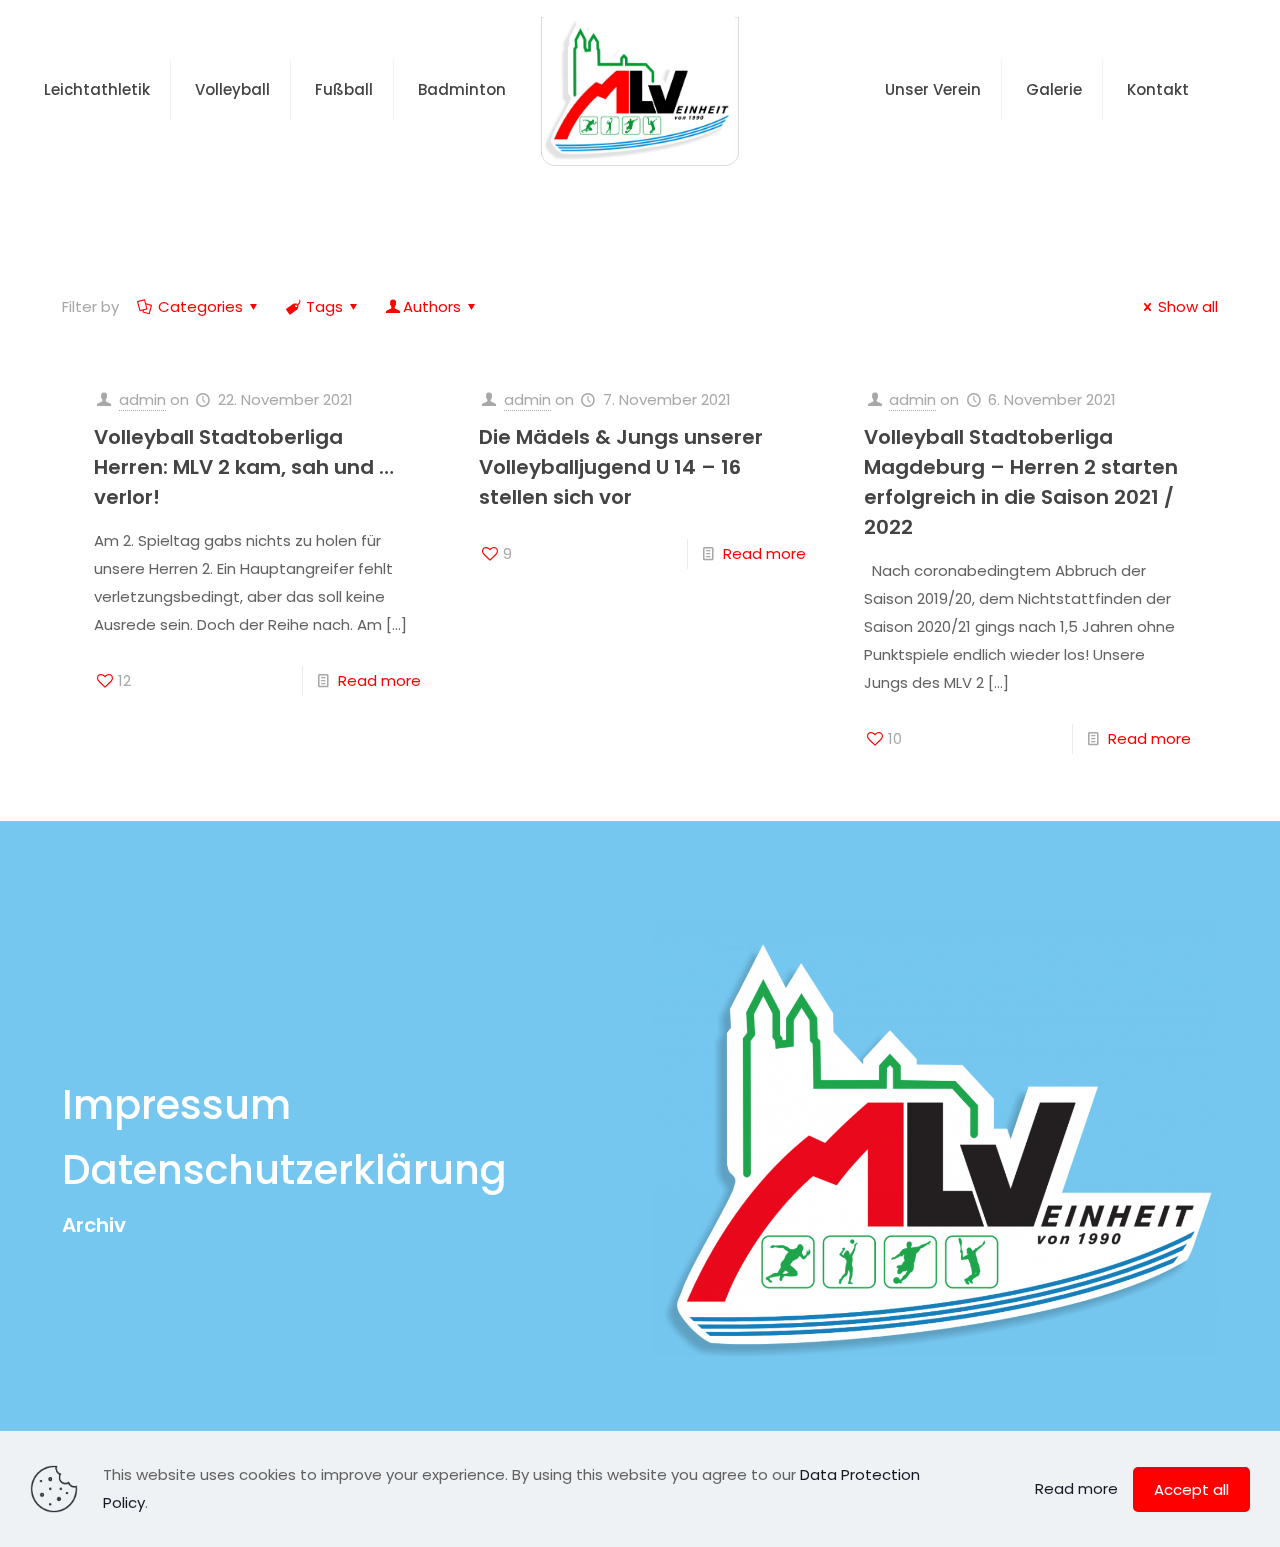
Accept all (1191, 1489)
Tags (324, 306)
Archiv (94, 1225)
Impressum (176, 1105)
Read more (379, 680)
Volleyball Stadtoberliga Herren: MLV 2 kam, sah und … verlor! (244, 467)
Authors (432, 306)
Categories (200, 306)
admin (142, 399)
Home (602, 203)
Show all (1188, 306)
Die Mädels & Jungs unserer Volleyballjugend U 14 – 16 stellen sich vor (621, 467)
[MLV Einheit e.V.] (639, 90)
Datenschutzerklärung (284, 1170)
